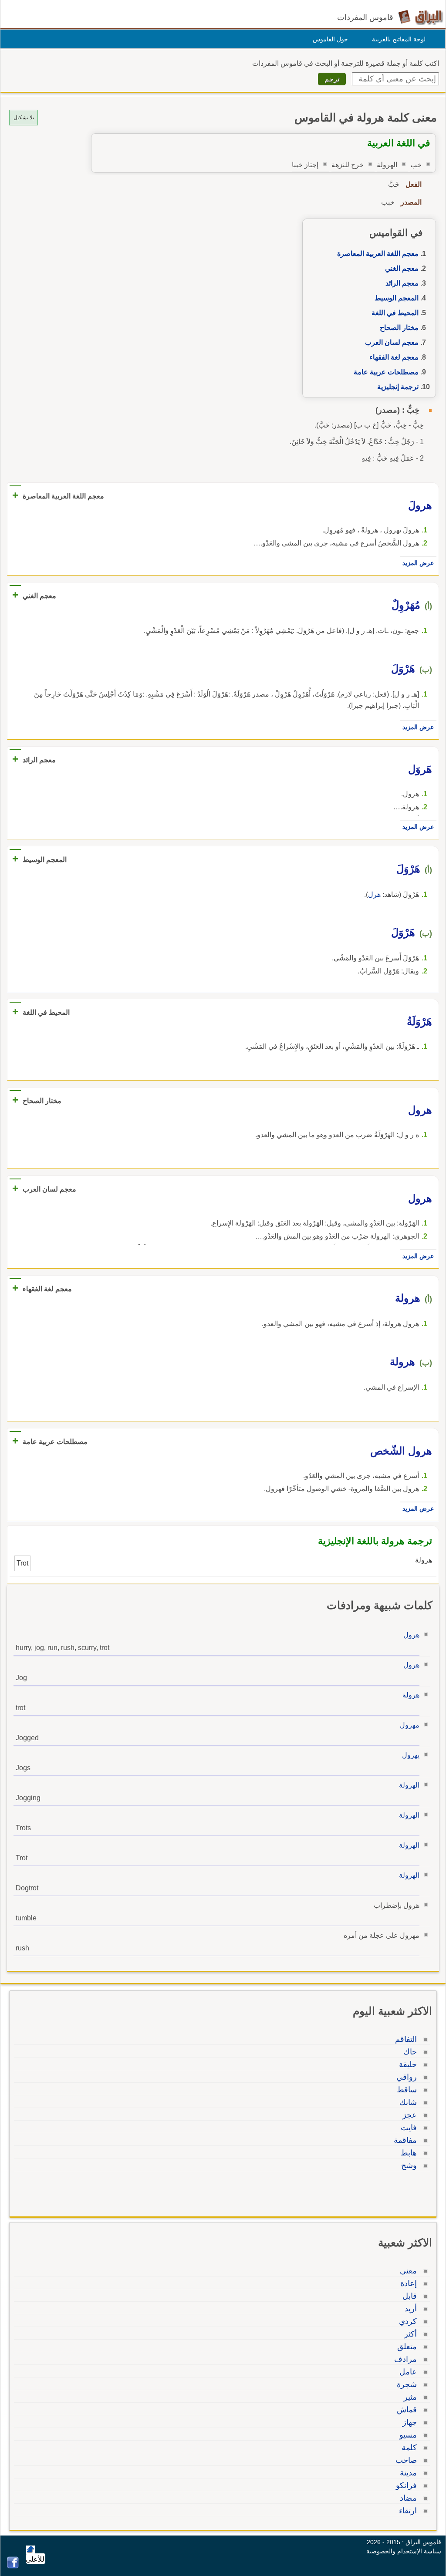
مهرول (410, 1725)
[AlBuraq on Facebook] (13, 2566)
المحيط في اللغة (395, 313)
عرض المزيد (418, 563)
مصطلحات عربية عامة (386, 372)
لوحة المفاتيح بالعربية (399, 39)
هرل (374, 894)
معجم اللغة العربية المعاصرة (378, 254)
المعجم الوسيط (397, 298)
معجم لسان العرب (392, 342)
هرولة (411, 1695)
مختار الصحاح (399, 328)
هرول (411, 1635)
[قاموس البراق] (421, 17)
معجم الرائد (402, 283)
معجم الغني (402, 268)
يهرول (411, 1755)
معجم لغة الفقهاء (394, 357)
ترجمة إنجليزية (398, 387)
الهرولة (409, 1785)
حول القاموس (330, 39)
